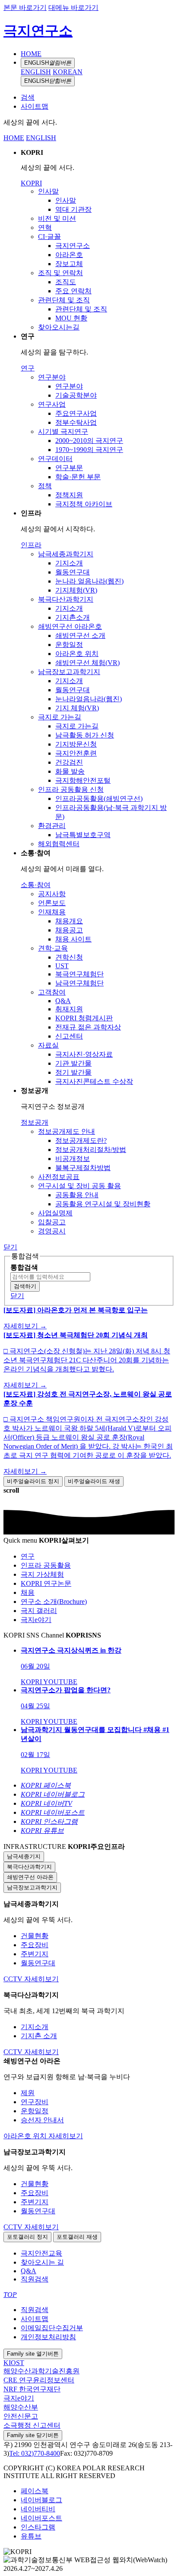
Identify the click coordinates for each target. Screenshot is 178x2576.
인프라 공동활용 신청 (71, 789)
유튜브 (31, 2536)
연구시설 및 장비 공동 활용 (79, 1186)
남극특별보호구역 (83, 835)
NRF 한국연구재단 (32, 2389)
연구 (28, 368)
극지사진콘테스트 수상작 (94, 1081)
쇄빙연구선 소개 (80, 635)
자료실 (48, 1045)
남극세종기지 (24, 1856)
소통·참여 (36, 885)
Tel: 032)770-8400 (35, 2453)
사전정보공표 (59, 1177)
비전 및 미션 (57, 218)
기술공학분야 (76, 395)
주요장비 (35, 1945)
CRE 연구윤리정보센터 (39, 2380)
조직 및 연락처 (60, 273)
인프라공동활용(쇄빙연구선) (99, 799)
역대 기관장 (73, 209)
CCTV (14, 1979)
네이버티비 (38, 2509)
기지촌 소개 (39, 2036)
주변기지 (35, 1954)
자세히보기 (41, 1979)
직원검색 (35, 2279)
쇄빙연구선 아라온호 (70, 626)
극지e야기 (19, 2398)
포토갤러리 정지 (27, 2237)
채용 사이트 (73, 939)
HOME (31, 54)
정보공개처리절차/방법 (91, 1150)
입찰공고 (52, 1222)
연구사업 (52, 404)
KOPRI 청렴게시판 (84, 1018)
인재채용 (52, 912)
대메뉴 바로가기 (73, 8)
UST (62, 966)
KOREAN (68, 72)
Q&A (63, 1001)
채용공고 (69, 930)
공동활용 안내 (77, 1195)
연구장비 (35, 2102)
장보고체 (69, 264)
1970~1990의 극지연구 (89, 450)
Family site (33, 2354)
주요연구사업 (76, 413)
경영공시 (52, 1231)
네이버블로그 (41, 2500)
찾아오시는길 (59, 327)
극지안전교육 (41, 2253)
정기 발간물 (73, 1072)
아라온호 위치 (77, 654)
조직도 (66, 282)
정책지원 (69, 495)
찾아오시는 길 (42, 2262)
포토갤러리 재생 (77, 2237)
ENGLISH (48, 63)
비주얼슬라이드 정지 (33, 1481)
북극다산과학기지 (66, 599)
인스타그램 (38, 2527)
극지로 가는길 (60, 717)
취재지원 (69, 1009)
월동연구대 (73, 572)
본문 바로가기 (25, 8)
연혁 (45, 227)
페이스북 (35, 2491)
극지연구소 (38, 31)
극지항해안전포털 (83, 780)
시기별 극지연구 (63, 431)
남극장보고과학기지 (69, 672)
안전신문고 (21, 2416)
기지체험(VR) (76, 590)
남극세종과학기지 (66, 554)
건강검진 (69, 762)
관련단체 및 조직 (64, 300)
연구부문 (69, 468)
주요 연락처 (73, 291)
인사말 (48, 191)
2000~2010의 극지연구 (89, 441)
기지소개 (69, 563)
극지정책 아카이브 (84, 504)
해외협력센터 (59, 844)
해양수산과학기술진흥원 (41, 2371)
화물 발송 (70, 771)
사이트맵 (35, 106)
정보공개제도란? (81, 1141)
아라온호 (69, 255)
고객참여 (52, 992)
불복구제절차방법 (83, 1168)
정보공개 (35, 1122)
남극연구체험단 (79, 983)
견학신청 (69, 957)
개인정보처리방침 (48, 2337)
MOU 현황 (71, 318)
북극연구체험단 (79, 974)
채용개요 (69, 921)
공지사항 (52, 894)
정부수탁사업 (76, 422)
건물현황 (35, 1936)
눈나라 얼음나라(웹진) (89, 581)
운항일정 (69, 645)
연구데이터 (55, 459)
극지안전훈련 (76, 753)
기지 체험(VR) (77, 708)
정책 (45, 486)
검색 (28, 97)
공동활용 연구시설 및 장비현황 (103, 1204)
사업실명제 (55, 1213)
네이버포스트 (41, 2518)
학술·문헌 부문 (78, 477)
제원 (28, 2093)
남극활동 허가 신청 (85, 735)
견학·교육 (53, 948)
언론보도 (52, 903)
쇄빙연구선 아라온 (30, 1877)
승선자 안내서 (42, 2120)
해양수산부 (21, 2407)
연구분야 (52, 377)
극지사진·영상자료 (84, 1054)
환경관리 (52, 826)
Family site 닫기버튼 (33, 2435)
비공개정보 (73, 1159)
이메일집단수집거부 (52, 2328)
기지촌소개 (73, 617)
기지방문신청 (76, 744)
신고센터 (69, 1036)
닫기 (10, 1247)
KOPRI (31, 183)
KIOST (14, 2363)
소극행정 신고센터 (32, 2425)
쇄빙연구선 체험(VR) (87, 663)
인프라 (31, 545)
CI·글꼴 (49, 237)
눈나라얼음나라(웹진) (89, 699)
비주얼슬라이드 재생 (94, 1481)
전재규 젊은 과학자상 (88, 1027)
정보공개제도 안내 (67, 1131)
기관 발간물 (73, 1063)
